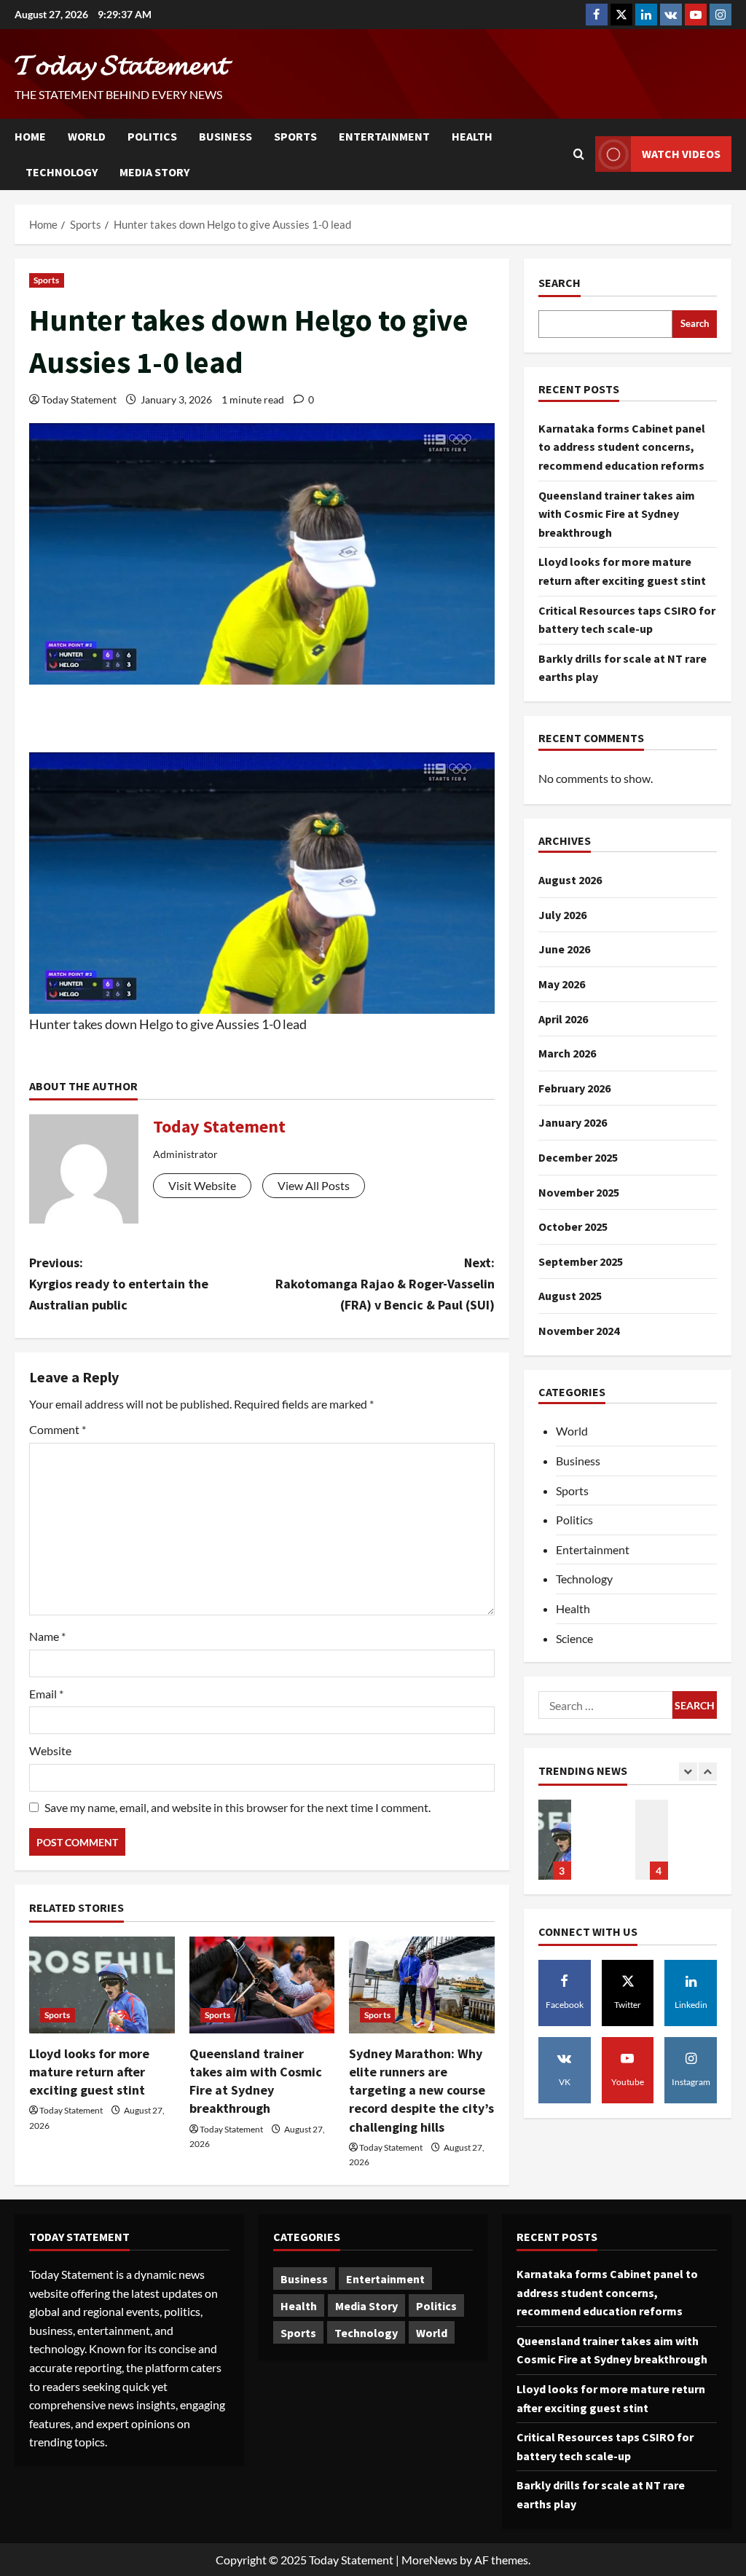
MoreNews (429, 2560)
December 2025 (578, 1157)
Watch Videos (681, 154)
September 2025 (581, 1261)
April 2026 (563, 1019)
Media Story (154, 172)
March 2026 (567, 1053)
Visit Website (202, 1185)
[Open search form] (579, 154)
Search (559, 283)
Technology (62, 172)
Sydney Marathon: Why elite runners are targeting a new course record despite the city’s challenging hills (421, 2090)
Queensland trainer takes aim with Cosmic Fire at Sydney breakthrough (617, 514)
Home (30, 136)
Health (472, 136)
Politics (152, 136)
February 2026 (574, 1088)
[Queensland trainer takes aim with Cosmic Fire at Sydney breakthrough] (262, 1985)
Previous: (119, 1284)
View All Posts (314, 1185)
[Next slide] (708, 1772)
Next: (385, 1284)
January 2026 (573, 1122)
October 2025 (573, 1226)
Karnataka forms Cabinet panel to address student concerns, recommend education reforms (622, 447)
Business (225, 136)
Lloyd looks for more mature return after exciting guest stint (89, 2072)
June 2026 (564, 949)
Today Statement (79, 399)
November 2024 (579, 1331)
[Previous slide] (688, 1772)
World (87, 136)
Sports (295, 136)
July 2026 (562, 915)
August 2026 (570, 880)
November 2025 (579, 1192)
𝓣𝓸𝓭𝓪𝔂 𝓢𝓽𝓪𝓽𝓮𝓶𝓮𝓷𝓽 (121, 64)
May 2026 (562, 984)
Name (47, 1636)
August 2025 (570, 1296)
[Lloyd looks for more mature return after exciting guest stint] (102, 1985)
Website (50, 1750)
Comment (58, 1429)
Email (46, 1694)
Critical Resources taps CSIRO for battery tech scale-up (652, 1840)
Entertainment (384, 136)
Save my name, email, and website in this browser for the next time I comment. (237, 1807)
